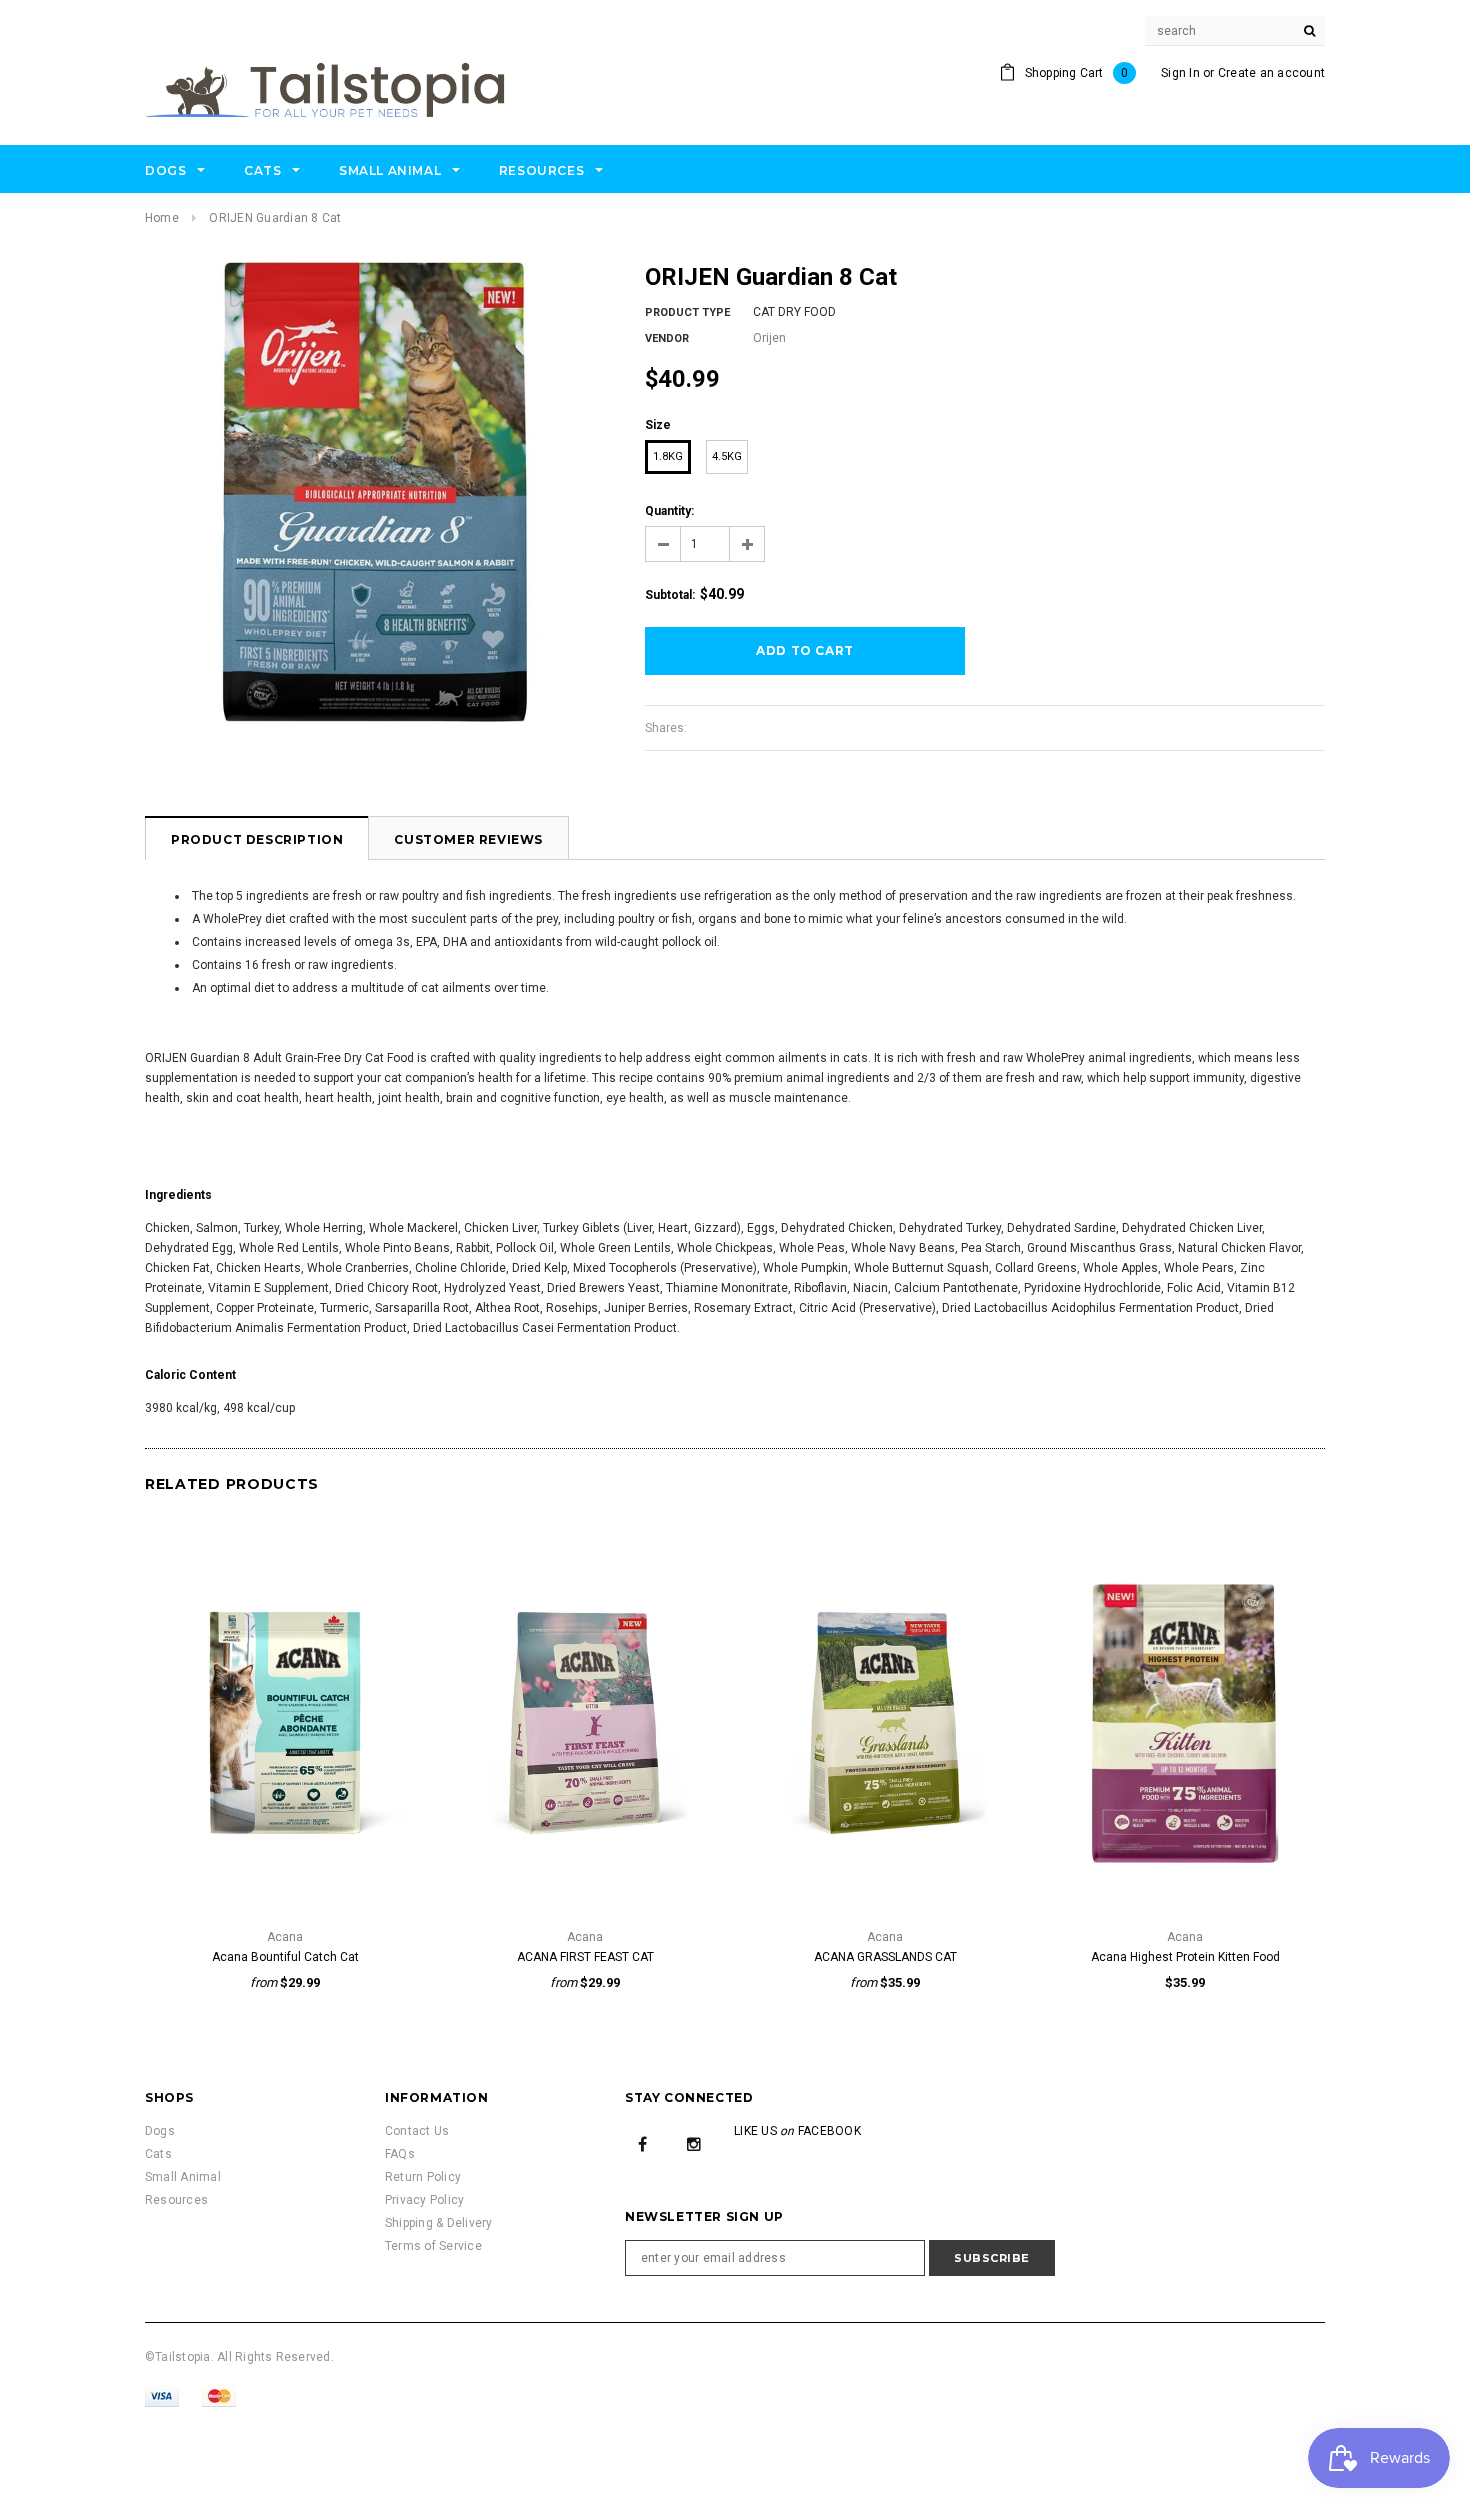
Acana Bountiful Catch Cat (285, 1957)
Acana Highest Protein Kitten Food (1185, 1957)
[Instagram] (694, 2143)
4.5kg (727, 456)
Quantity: (669, 511)
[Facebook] (643, 2143)
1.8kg (668, 456)
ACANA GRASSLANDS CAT (885, 1957)
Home (162, 218)
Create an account (1271, 73)
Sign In (1180, 73)
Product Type (687, 312)
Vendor (667, 338)
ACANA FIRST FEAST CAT (585, 1957)
